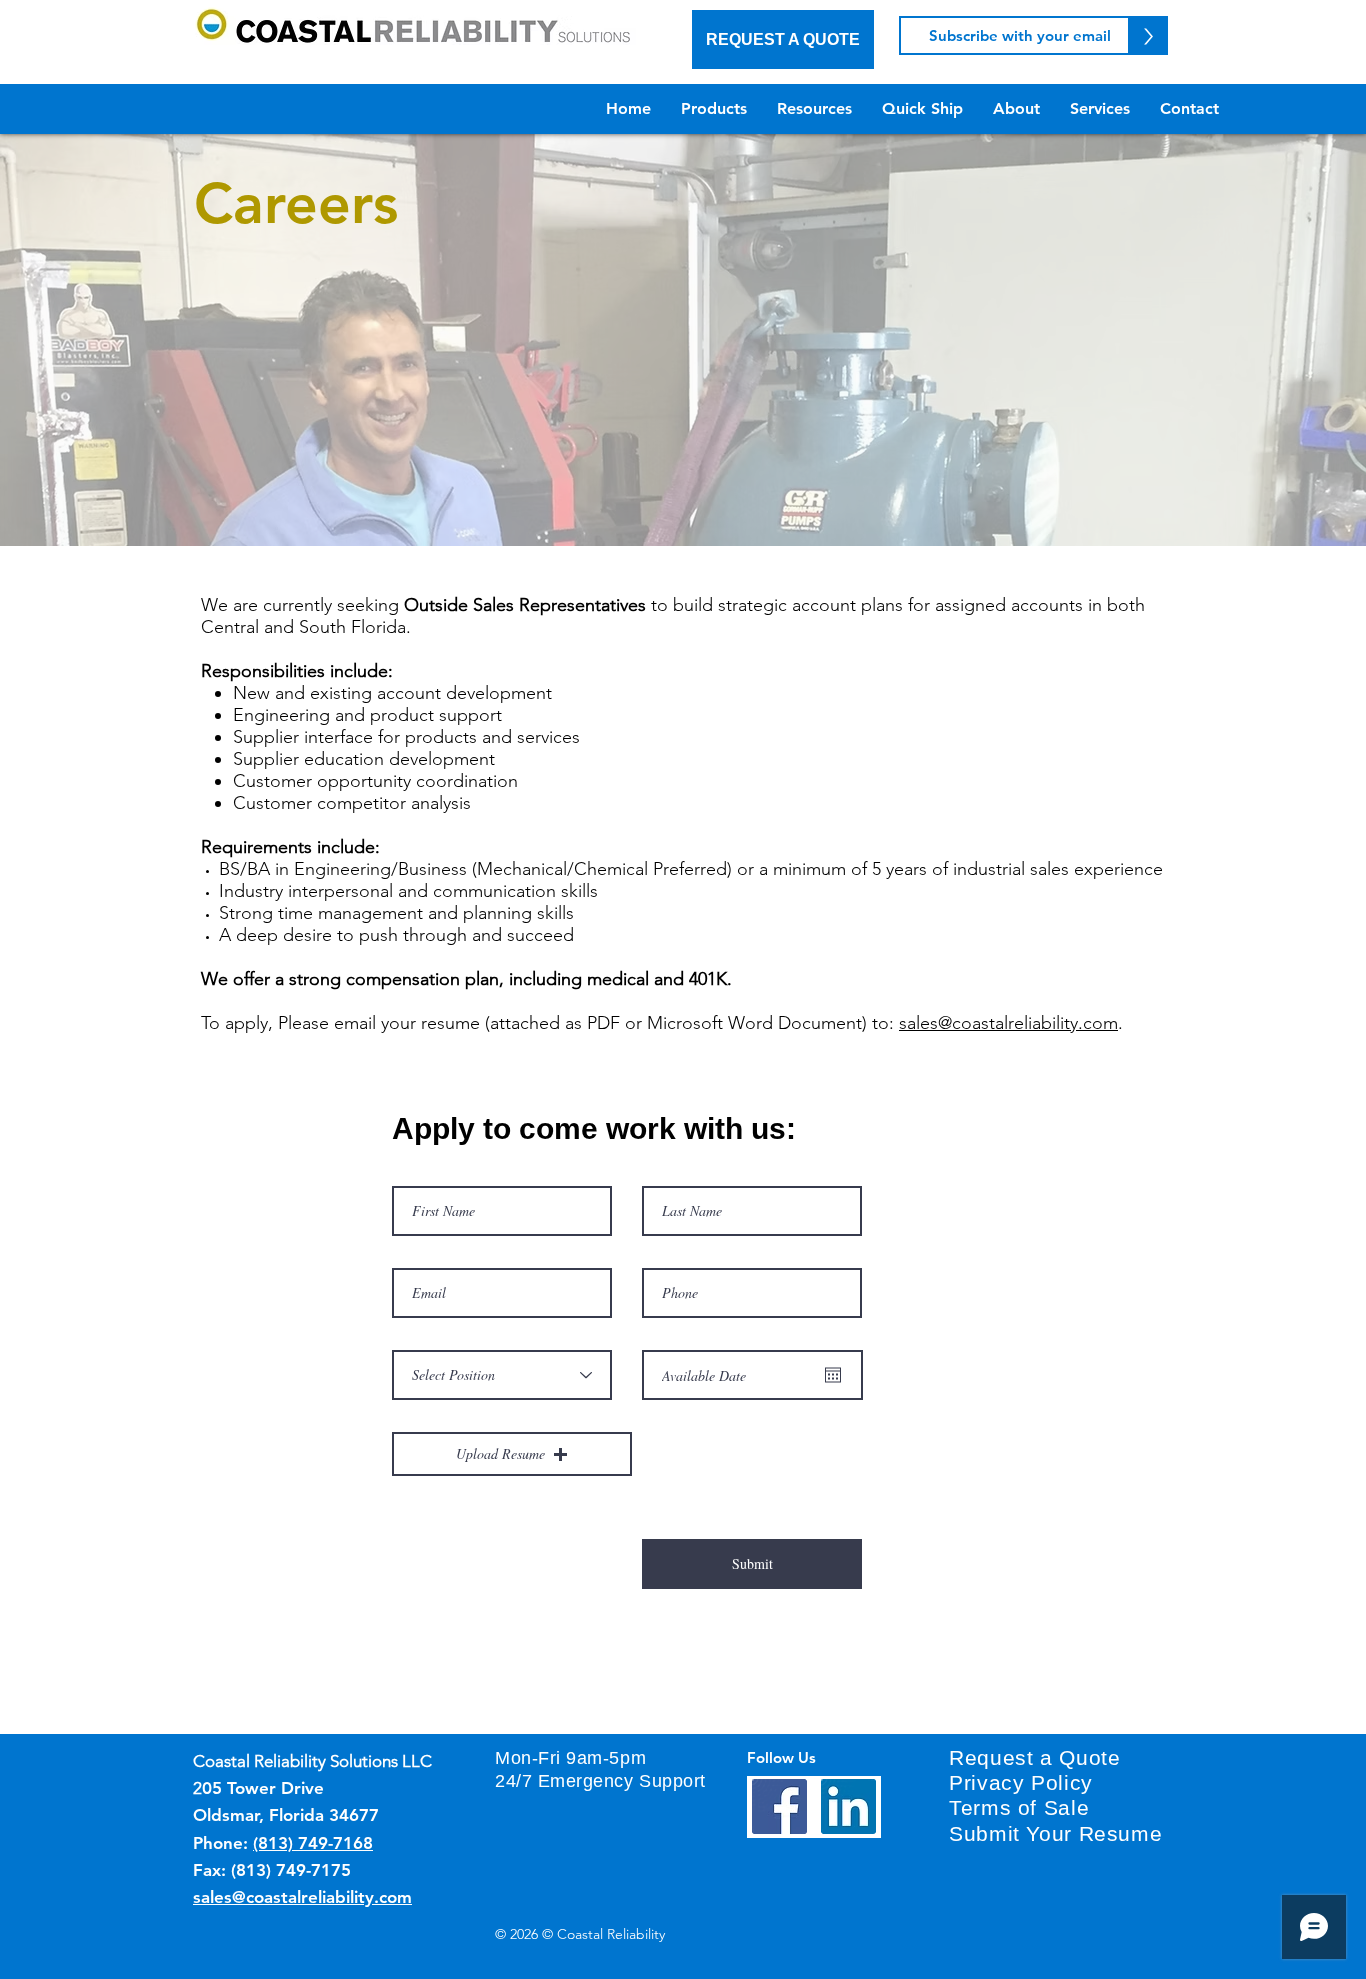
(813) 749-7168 (313, 1843)
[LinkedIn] (848, 1806)
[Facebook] (779, 1806)
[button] (512, 1454)
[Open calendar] (833, 1375)
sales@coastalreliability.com (1008, 1023)
